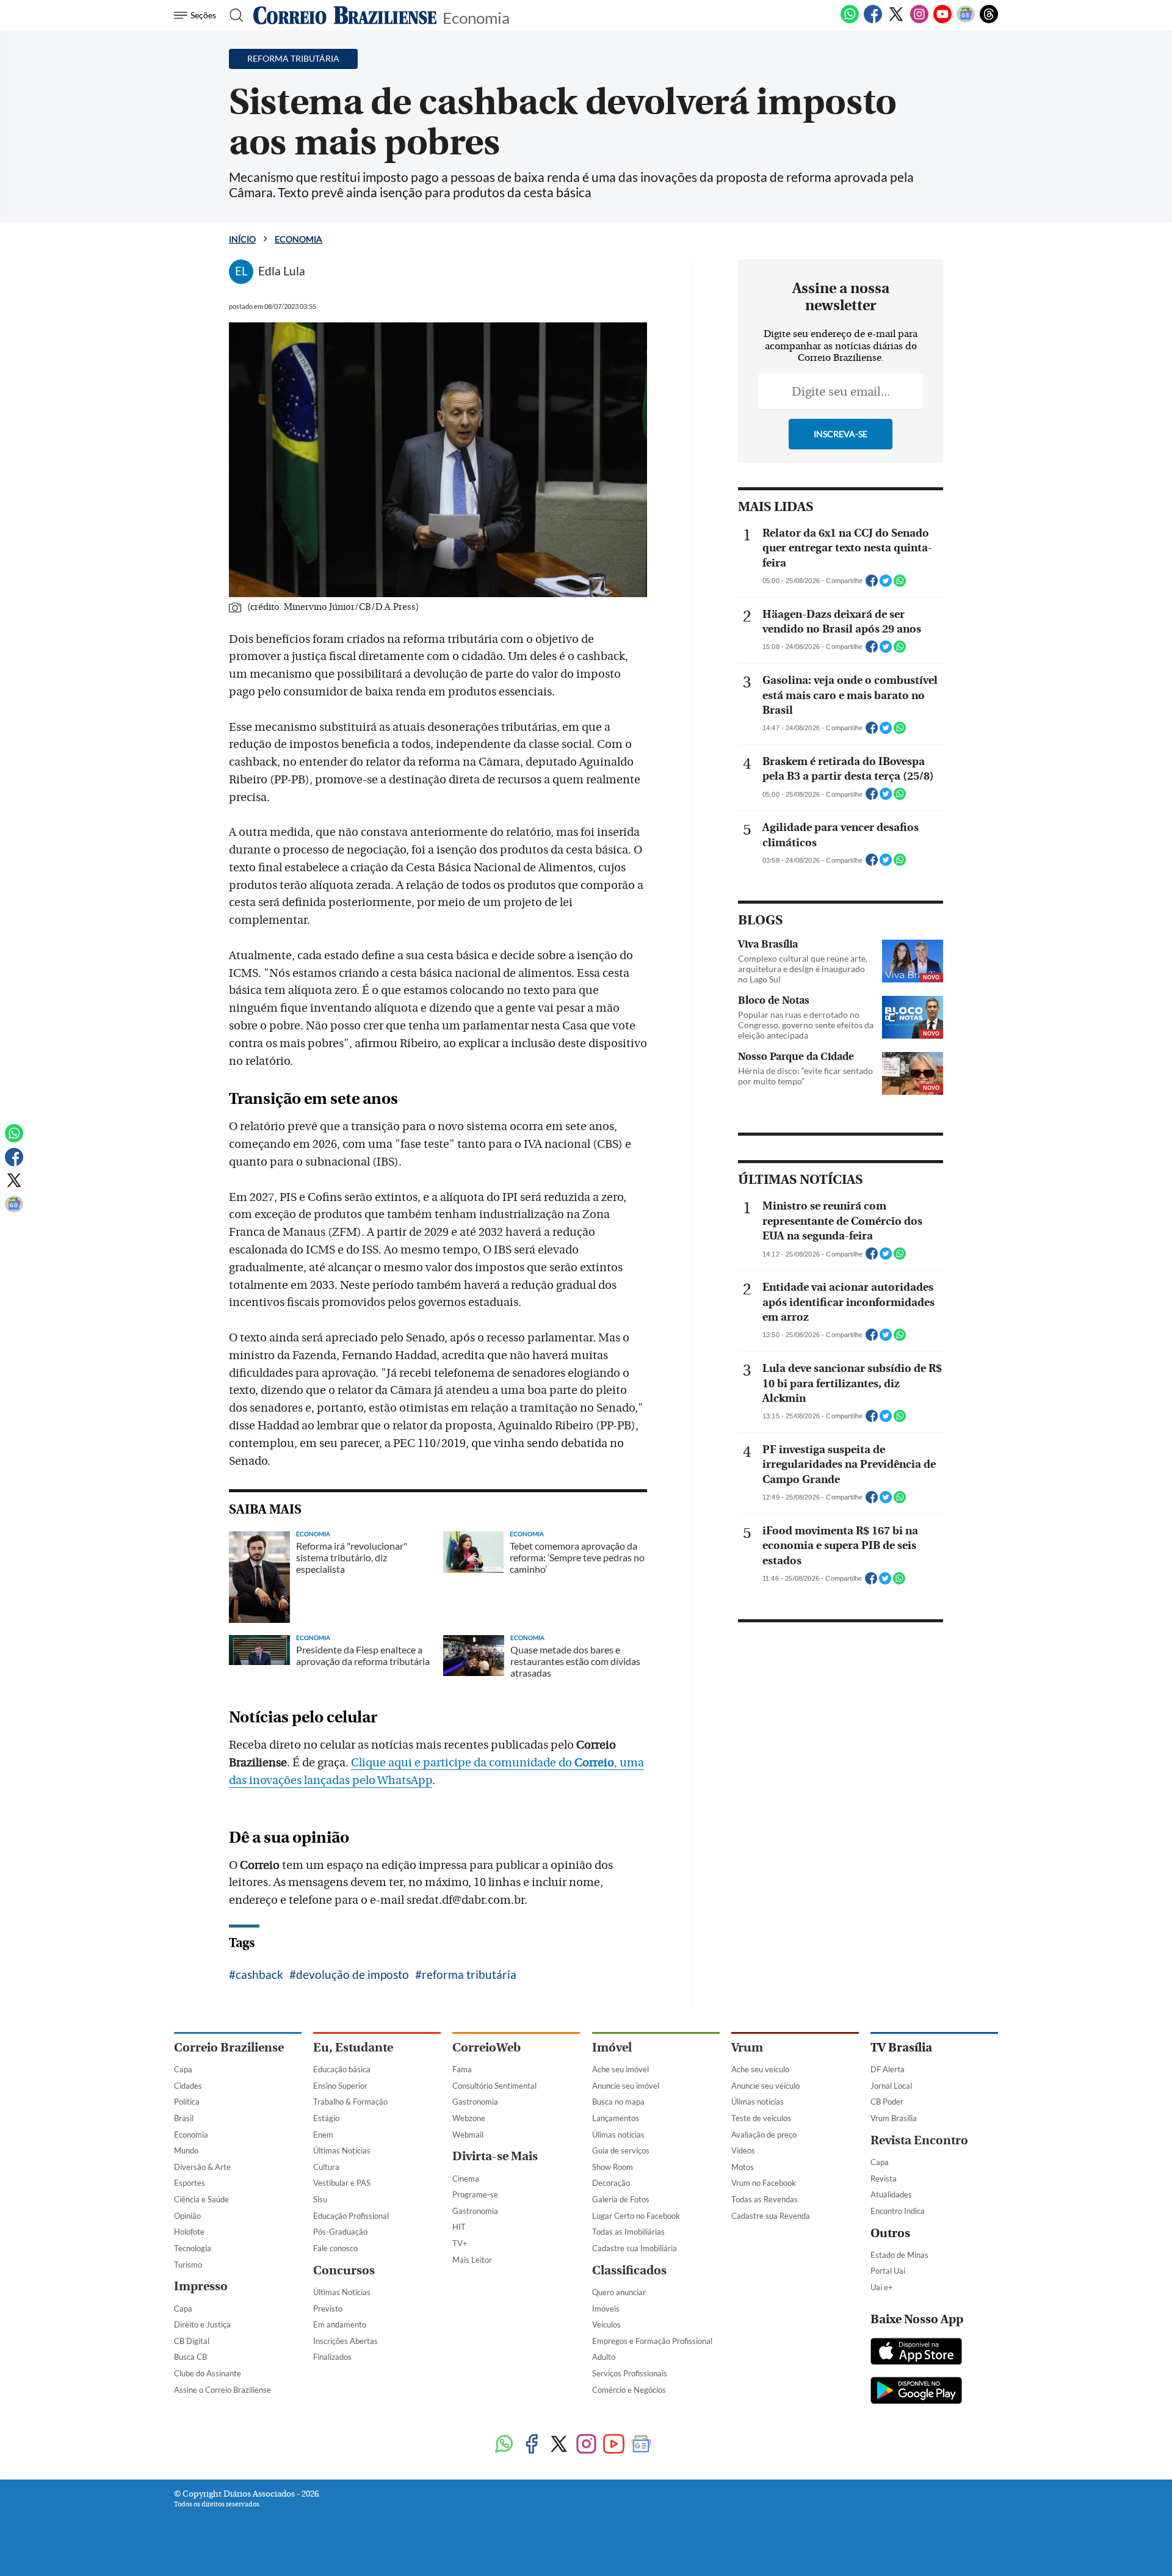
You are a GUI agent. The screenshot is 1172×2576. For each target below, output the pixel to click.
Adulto (604, 2357)
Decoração (611, 2183)
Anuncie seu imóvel (626, 2086)
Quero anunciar (619, 2292)
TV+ (460, 2243)
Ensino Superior (340, 2086)
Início (242, 239)
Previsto (328, 2309)
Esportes (190, 2183)
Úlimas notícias (618, 2135)
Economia (476, 17)
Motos (743, 2167)
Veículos (606, 2324)
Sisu (320, 2199)
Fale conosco (335, 2248)
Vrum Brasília (894, 2118)
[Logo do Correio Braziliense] (345, 15)
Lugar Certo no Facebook (636, 2216)
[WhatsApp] (850, 21)
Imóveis (606, 2309)
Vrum (747, 2048)
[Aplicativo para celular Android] (916, 2392)
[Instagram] (919, 21)
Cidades (188, 2086)
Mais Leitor (472, 2260)
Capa (183, 2069)
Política (187, 2102)
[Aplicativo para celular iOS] (916, 2353)
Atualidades (891, 2194)
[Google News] (966, 21)
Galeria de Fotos (621, 2199)
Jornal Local (891, 2086)
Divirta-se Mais (495, 2156)
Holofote (189, 2232)
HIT (459, 2227)
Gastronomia (475, 2102)
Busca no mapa (618, 2102)
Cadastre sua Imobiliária (635, 2248)
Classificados (629, 2270)
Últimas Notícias (342, 2150)
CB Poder (887, 2102)
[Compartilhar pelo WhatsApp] (900, 584)
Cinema (466, 2179)
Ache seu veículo (760, 2069)
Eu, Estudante (353, 2048)
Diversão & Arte (202, 2167)
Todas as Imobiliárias (628, 2232)
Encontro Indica (898, 2211)
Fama (462, 2069)
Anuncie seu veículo (765, 2086)
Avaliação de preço (764, 2135)
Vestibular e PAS (342, 2183)
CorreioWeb (487, 2048)
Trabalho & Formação (350, 2102)
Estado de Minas (899, 2255)
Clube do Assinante (208, 2373)
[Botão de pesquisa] (233, 15)
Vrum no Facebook (764, 2183)
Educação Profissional (351, 2216)
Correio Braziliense (229, 2048)
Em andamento (340, 2324)
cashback (259, 1974)
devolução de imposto (353, 1974)
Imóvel (612, 2048)
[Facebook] (873, 21)
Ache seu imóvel (620, 2069)
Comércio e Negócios (629, 2390)
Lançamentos (616, 2118)
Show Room (613, 2167)
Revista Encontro (919, 2140)
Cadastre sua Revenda (771, 2216)
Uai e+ (882, 2287)
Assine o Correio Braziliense (222, 2390)
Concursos (344, 2270)
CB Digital (192, 2341)
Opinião (187, 2216)
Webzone (469, 2118)
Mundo (186, 2150)
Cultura (326, 2167)
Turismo (188, 2265)
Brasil (184, 2118)
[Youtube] (942, 21)
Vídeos (743, 2150)
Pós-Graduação (340, 2232)
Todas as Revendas (765, 2199)
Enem (323, 2135)
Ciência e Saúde (201, 2199)
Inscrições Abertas (345, 2341)
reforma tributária (469, 1974)
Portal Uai (888, 2271)
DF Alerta (888, 2069)
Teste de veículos (761, 2118)
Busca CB (190, 2357)
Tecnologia (193, 2248)
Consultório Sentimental (494, 2086)
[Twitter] (896, 21)
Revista (884, 2179)
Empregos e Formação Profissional (652, 2341)
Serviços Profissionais (630, 2373)
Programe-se (475, 2194)
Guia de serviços (621, 2150)
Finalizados (332, 2357)
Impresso (201, 2286)
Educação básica (342, 2069)
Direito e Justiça (202, 2324)
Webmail (468, 2135)
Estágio (326, 2118)
